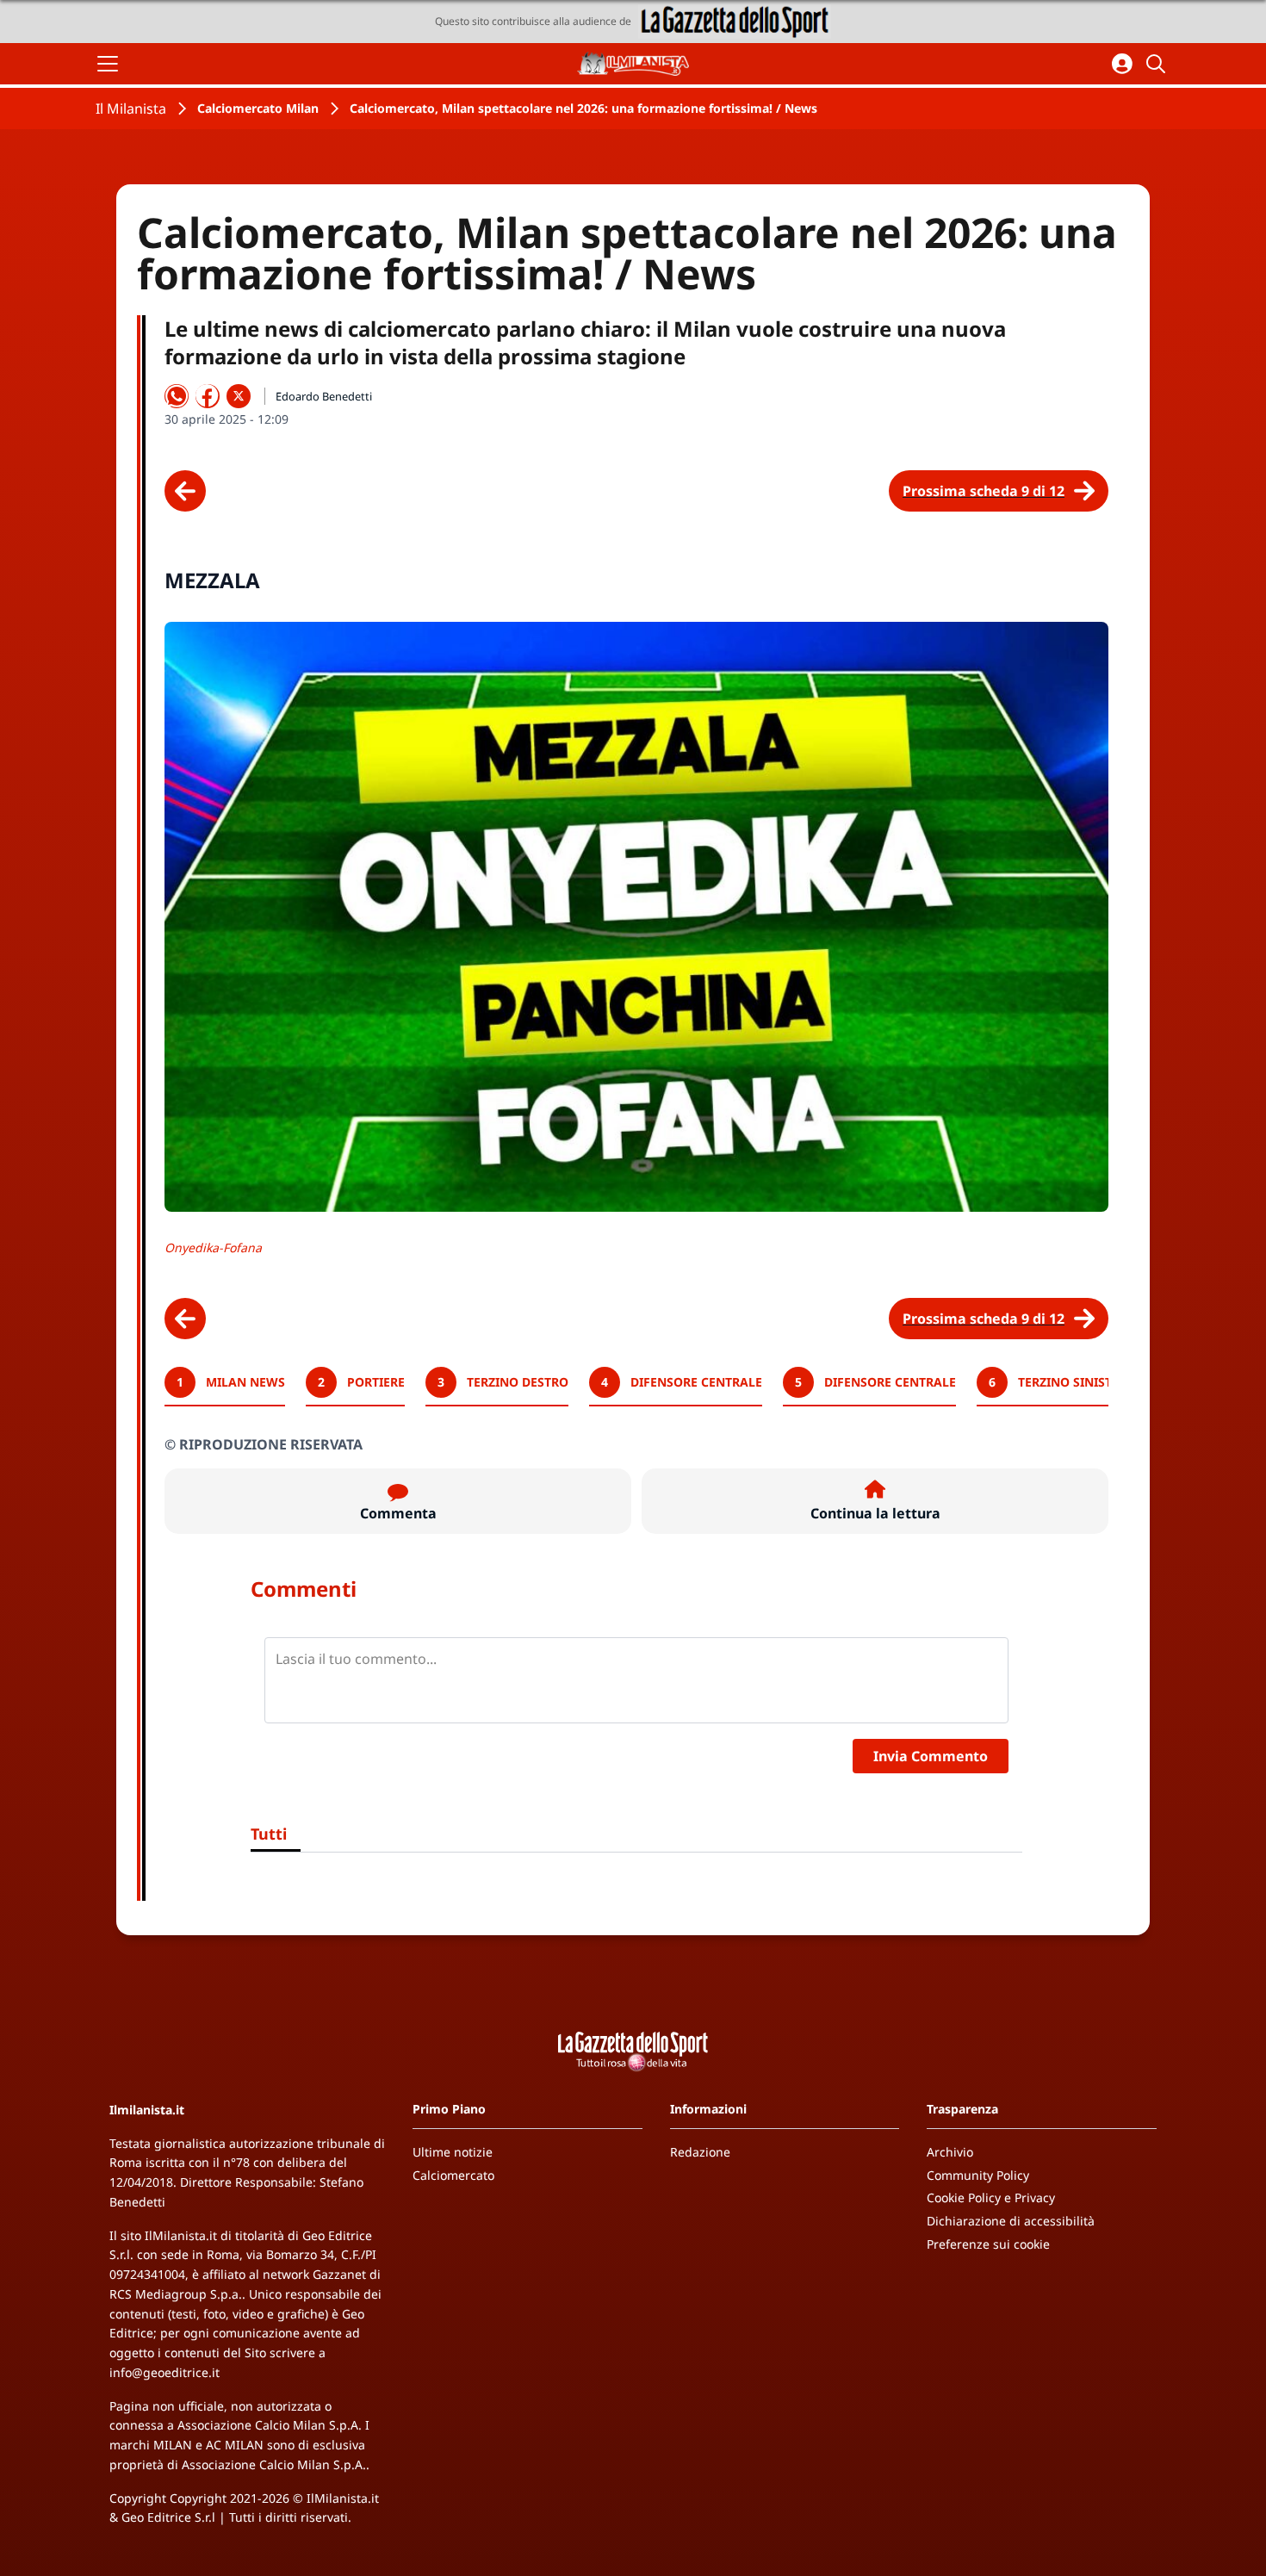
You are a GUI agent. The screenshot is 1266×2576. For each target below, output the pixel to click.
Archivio (950, 2152)
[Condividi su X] (239, 396)
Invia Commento (931, 1756)
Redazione (700, 2152)
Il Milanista (131, 109)
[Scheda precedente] (185, 491)
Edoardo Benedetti (324, 396)
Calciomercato (453, 2175)
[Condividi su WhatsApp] (177, 396)
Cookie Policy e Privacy (991, 2197)
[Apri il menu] (108, 64)
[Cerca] (1158, 64)
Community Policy (978, 2175)
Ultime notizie (453, 2152)
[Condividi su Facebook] (208, 396)
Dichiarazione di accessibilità (1011, 2221)
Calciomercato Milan (258, 108)
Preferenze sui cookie (988, 2244)
